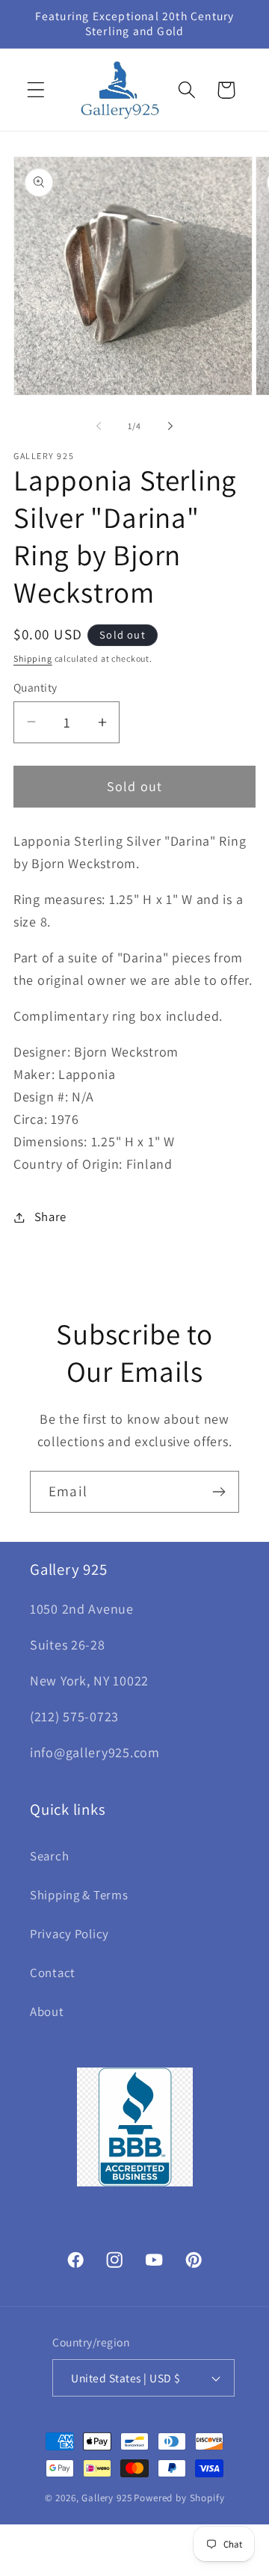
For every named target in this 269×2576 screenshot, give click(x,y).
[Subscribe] (219, 1492)
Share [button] (50, 1217)
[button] (36, 90)
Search (49, 1856)
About (47, 2011)
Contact (53, 1973)
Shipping (33, 658)
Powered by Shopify (179, 2498)
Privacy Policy (69, 1934)
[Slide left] (99, 425)
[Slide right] (170, 425)
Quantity (35, 687)
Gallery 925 (106, 2498)
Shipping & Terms (79, 1895)
